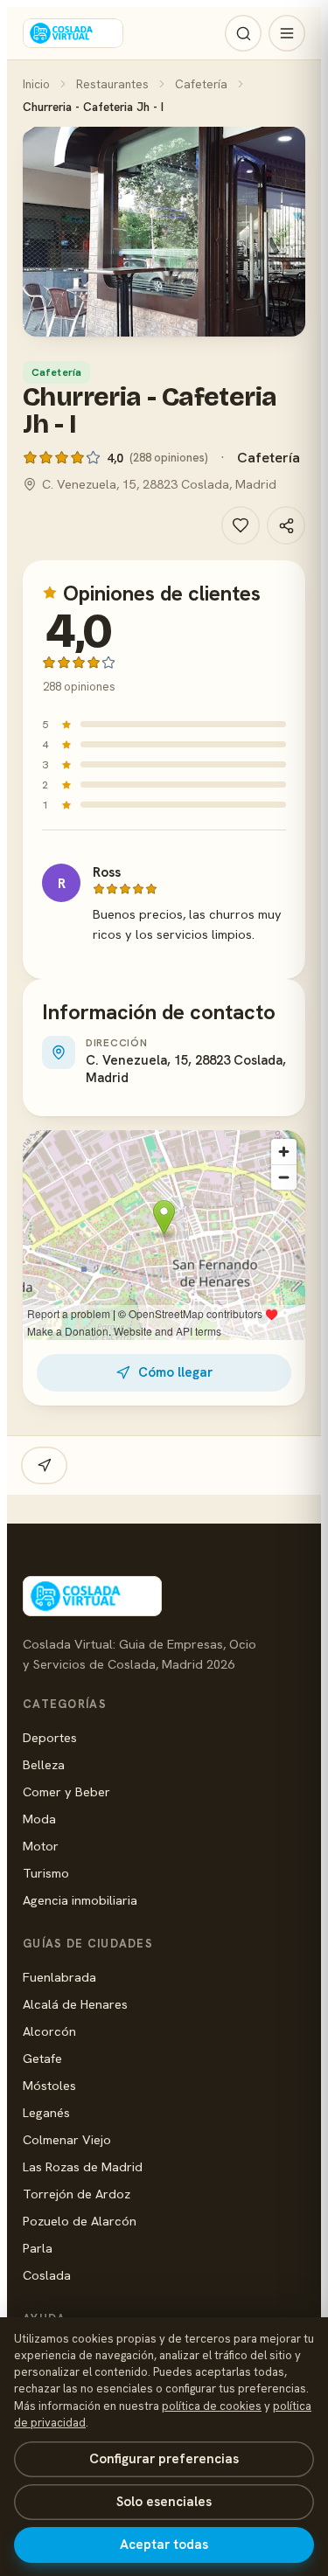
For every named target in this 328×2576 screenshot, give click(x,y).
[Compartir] (286, 525)
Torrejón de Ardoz (77, 2194)
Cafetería (201, 84)
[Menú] (287, 33)
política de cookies (212, 2406)
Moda (39, 1819)
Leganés (46, 2112)
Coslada (47, 2275)
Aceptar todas (164, 2545)
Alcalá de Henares (75, 2004)
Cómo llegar (175, 1372)
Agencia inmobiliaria (80, 1900)
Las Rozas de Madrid (83, 2166)
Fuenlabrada (59, 1977)
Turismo (46, 1873)
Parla (38, 2248)
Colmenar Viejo (67, 2139)
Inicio (36, 84)
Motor (41, 1846)
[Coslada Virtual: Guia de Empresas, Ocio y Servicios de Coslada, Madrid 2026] (73, 33)
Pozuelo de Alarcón (80, 2221)
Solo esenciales (164, 2502)
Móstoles (49, 2085)
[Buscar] (243, 33)
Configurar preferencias (164, 2459)
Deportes (50, 1737)
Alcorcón (49, 2031)
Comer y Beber (66, 1791)
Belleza (44, 1764)
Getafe (42, 2058)
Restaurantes (112, 84)
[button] (164, 232)
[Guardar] (241, 525)
